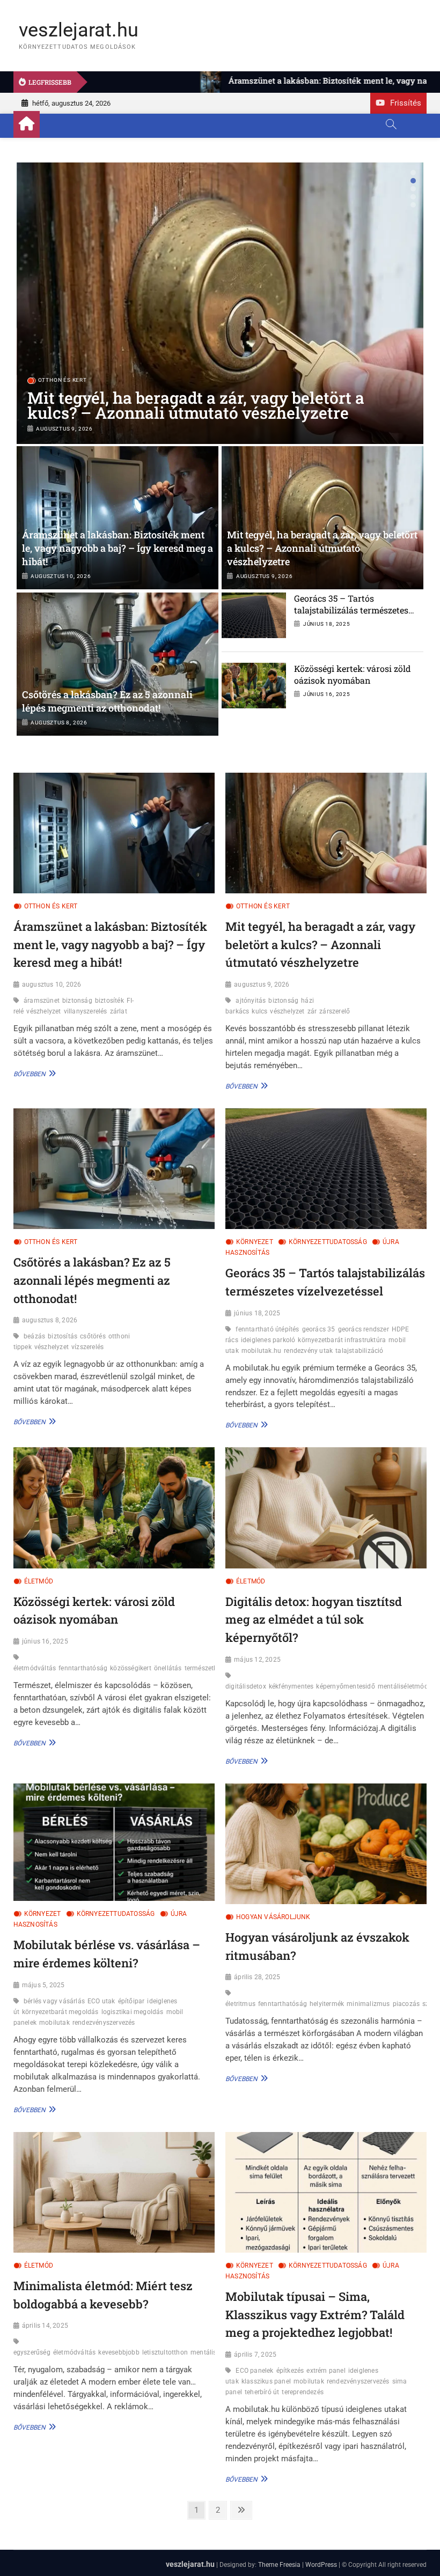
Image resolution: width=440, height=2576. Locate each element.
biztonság (77, 1001)
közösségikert (131, 1668)
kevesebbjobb (119, 2352)
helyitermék (327, 2004)
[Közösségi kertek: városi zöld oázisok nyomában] (114, 1508)
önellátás (168, 1668)
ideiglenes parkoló (268, 1340)
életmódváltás (35, 1668)
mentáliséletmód (403, 1686)
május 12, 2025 (257, 1660)
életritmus (240, 2004)
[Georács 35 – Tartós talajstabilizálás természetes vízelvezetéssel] (326, 1169)
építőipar (131, 2001)
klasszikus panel (266, 2381)
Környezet (255, 1242)
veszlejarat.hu (79, 30)
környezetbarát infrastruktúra (342, 1340)
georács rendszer (364, 1329)
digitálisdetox (246, 1686)
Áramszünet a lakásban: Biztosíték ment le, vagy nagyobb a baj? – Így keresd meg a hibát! (118, 548)
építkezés (290, 2371)
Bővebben (33, 1074)
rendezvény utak (308, 1351)
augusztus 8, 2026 (59, 723)
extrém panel (326, 2371)
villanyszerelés (86, 1011)
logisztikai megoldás (133, 2012)
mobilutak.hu (261, 1351)
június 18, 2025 (327, 624)
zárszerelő (335, 1011)
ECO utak (101, 2001)
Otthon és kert (63, 380)
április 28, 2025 (257, 1977)
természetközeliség (213, 1668)
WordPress (321, 2565)
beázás (34, 1336)
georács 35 (319, 1329)
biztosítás (63, 1336)
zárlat (119, 1011)
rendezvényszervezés (104, 2023)
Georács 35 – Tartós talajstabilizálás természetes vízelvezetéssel (351, 610)
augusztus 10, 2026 (61, 576)
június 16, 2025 (327, 694)
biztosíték (109, 1001)
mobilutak (54, 2023)
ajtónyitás (251, 1001)
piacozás (406, 2004)
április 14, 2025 (45, 2326)
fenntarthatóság (83, 1668)
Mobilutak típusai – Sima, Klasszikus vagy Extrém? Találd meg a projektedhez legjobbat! (315, 2314)
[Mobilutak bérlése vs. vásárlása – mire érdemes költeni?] (114, 1842)
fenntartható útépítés (267, 1329)
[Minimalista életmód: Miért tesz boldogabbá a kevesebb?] (114, 2192)
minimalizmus (368, 2004)
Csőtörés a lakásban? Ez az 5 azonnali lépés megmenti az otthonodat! (107, 701)
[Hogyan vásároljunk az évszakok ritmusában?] (326, 1844)
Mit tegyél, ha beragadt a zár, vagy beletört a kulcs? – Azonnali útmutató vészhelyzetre (196, 405)
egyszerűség (32, 2352)
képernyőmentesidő (345, 1686)
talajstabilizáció (359, 1351)
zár (312, 1011)
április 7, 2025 (255, 2355)
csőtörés (93, 1336)
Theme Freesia (279, 2565)
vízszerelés (87, 1347)
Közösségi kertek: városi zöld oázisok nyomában (353, 674)
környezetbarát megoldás (60, 2012)
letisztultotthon (165, 2352)
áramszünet (42, 1001)
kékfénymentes (291, 1686)
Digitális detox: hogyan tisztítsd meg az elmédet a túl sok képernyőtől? (314, 1619)
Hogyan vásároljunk (273, 1917)
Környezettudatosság (328, 1242)
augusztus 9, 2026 (64, 429)
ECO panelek (254, 2371)
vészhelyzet (43, 1011)
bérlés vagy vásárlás (54, 2001)
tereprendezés (303, 2392)
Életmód (39, 1581)
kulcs (259, 1011)
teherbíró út (262, 2392)
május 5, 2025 (43, 1985)
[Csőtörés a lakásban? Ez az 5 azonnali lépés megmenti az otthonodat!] (118, 664)
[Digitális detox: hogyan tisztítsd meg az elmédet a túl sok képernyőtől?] (326, 1508)
